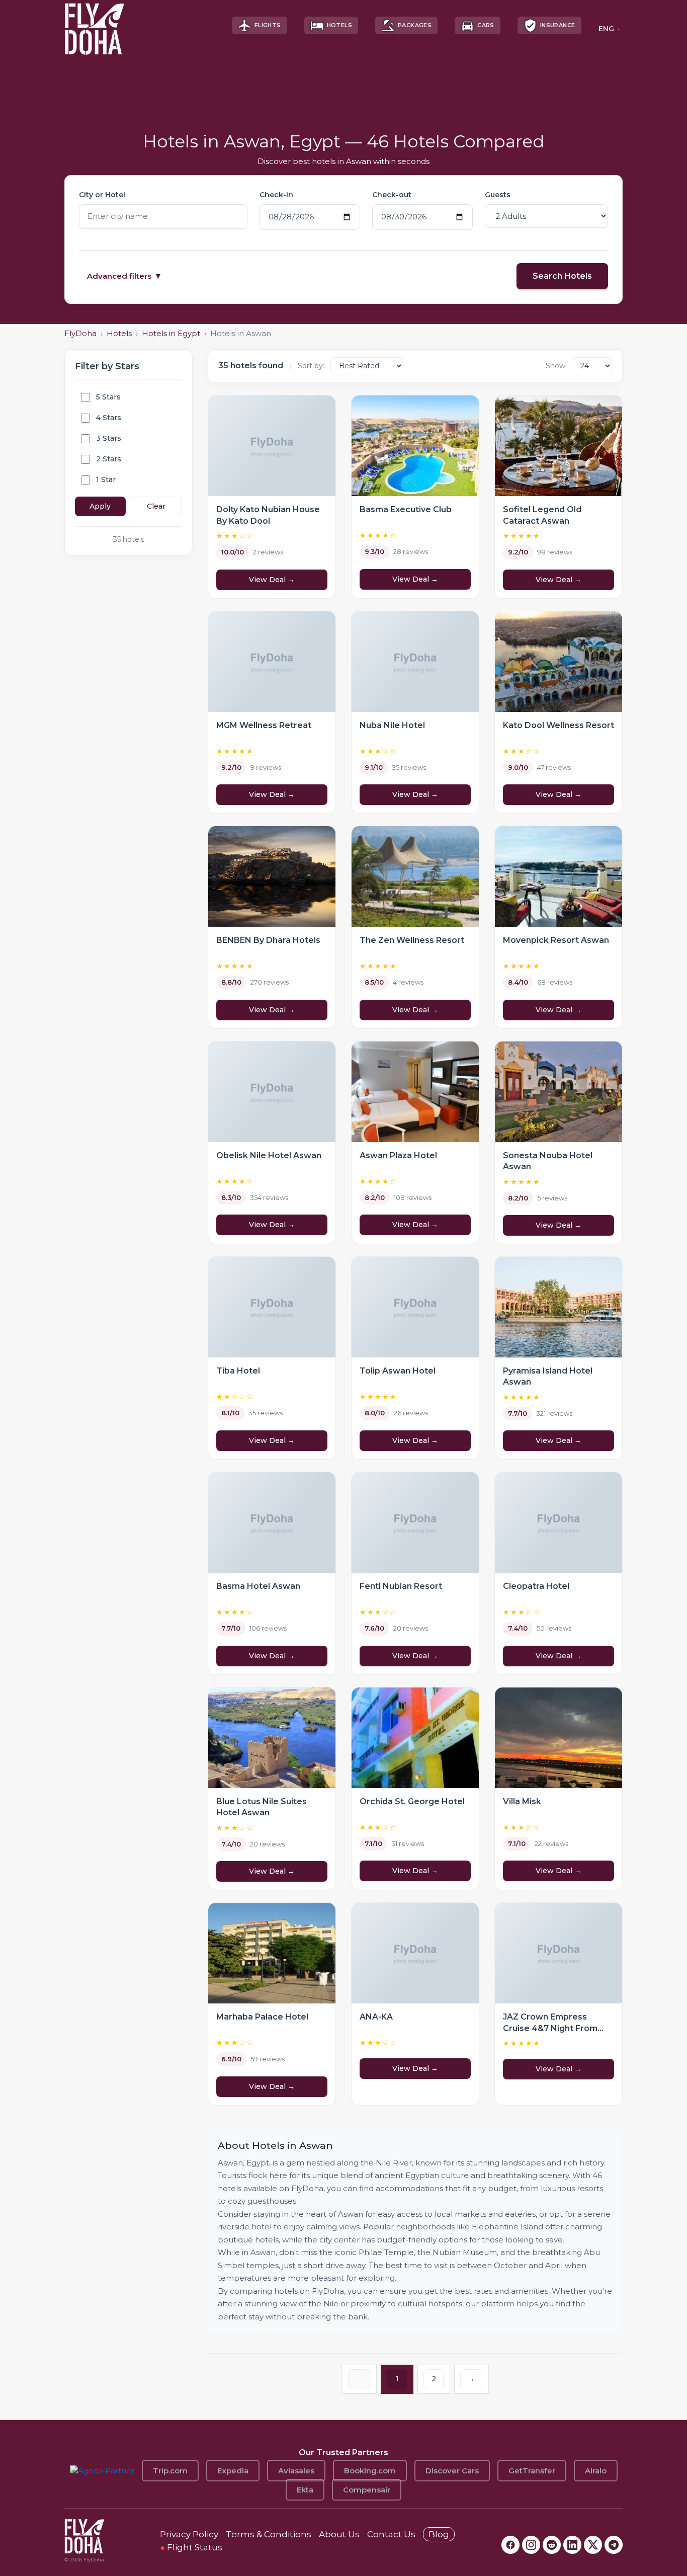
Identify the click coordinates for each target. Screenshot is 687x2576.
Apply (100, 506)
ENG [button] (606, 29)
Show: (556, 366)
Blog (439, 2534)
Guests (498, 195)
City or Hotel (102, 195)
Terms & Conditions (269, 2534)
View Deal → (272, 580)
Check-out (392, 195)
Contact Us (391, 2534)
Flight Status (191, 2547)
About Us (339, 2534)
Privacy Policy (189, 2534)
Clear (156, 506)
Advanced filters (124, 276)
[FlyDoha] (95, 25)
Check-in (276, 195)
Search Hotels (562, 276)
